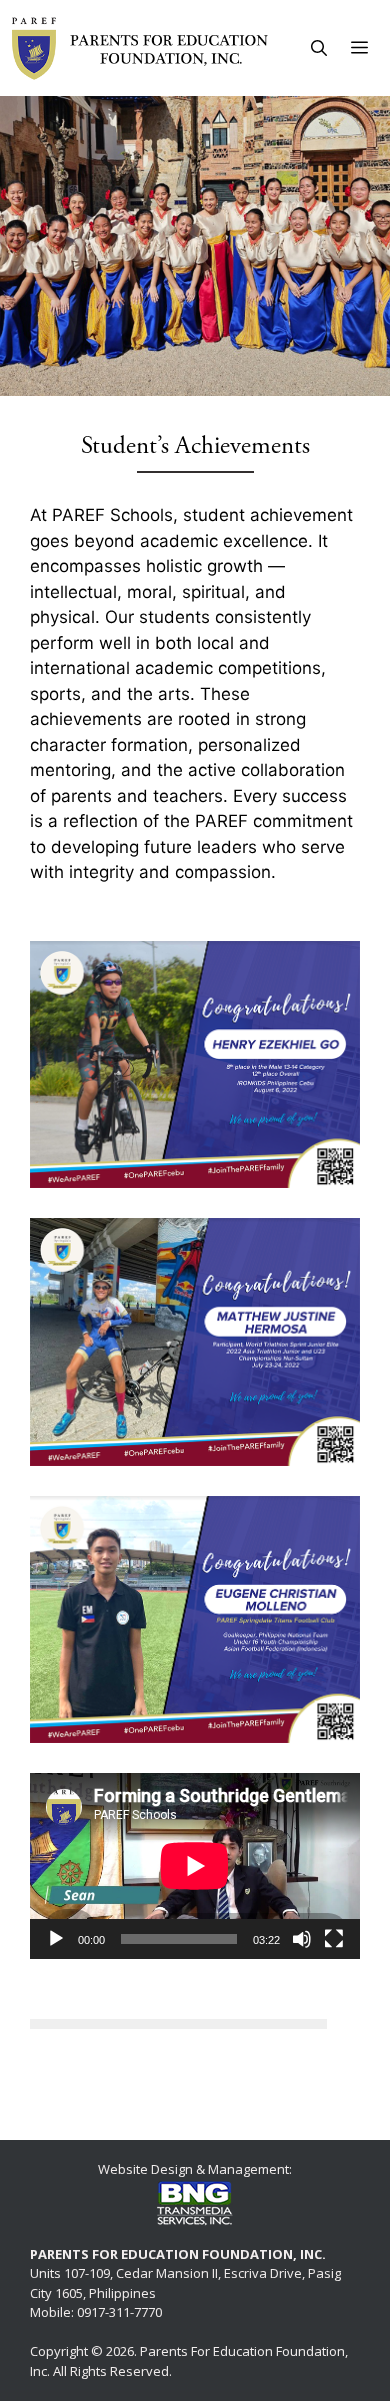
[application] (195, 1866)
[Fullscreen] (334, 1939)
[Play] (56, 1939)
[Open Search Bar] (319, 48)
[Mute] (302, 1939)
